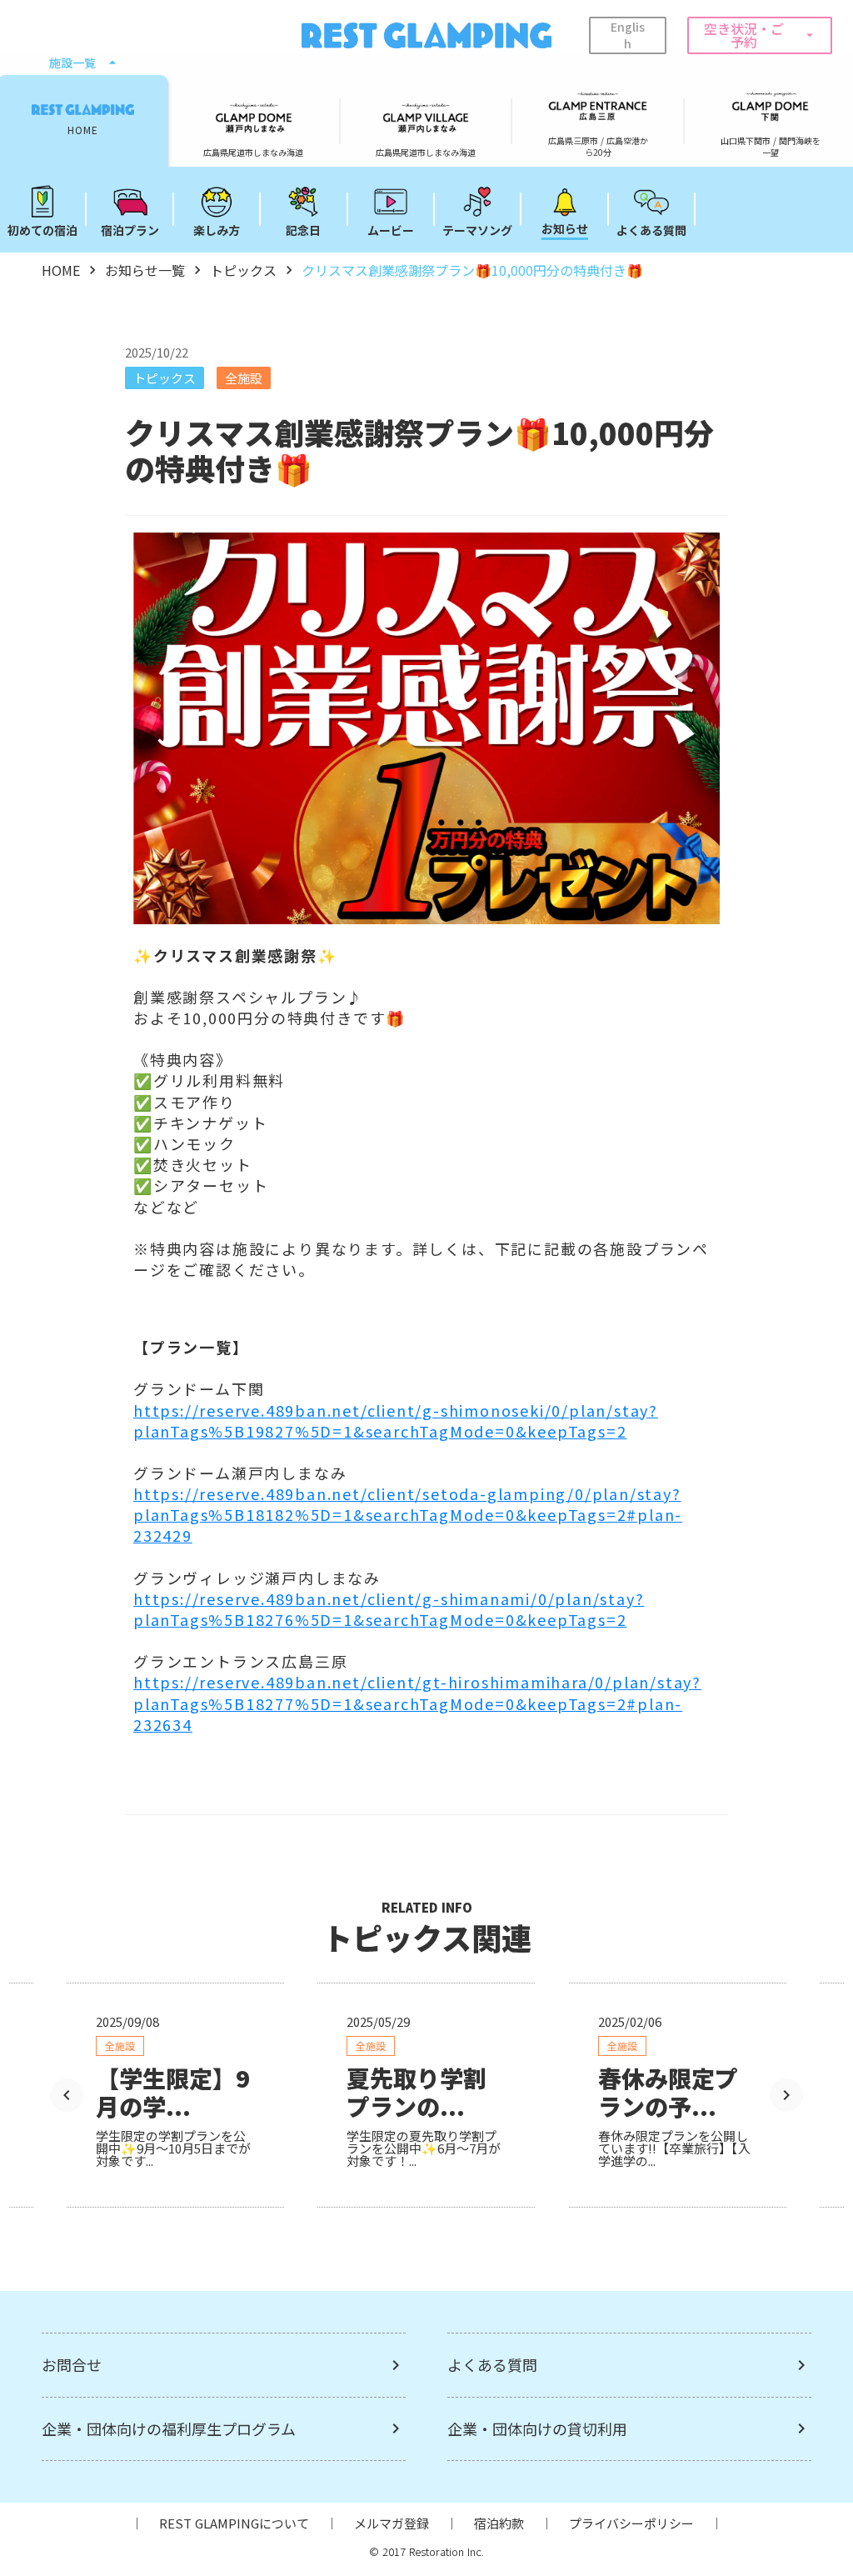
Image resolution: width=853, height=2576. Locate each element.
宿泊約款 (499, 2523)
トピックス (243, 270)
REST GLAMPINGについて (234, 2523)
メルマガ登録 (392, 2523)
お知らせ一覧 (145, 270)
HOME (61, 270)
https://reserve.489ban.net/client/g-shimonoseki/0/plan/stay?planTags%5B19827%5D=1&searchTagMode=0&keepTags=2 (396, 1421)
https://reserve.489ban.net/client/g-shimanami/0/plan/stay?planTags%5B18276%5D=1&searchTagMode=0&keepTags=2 (389, 1609)
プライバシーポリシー (631, 2523)
